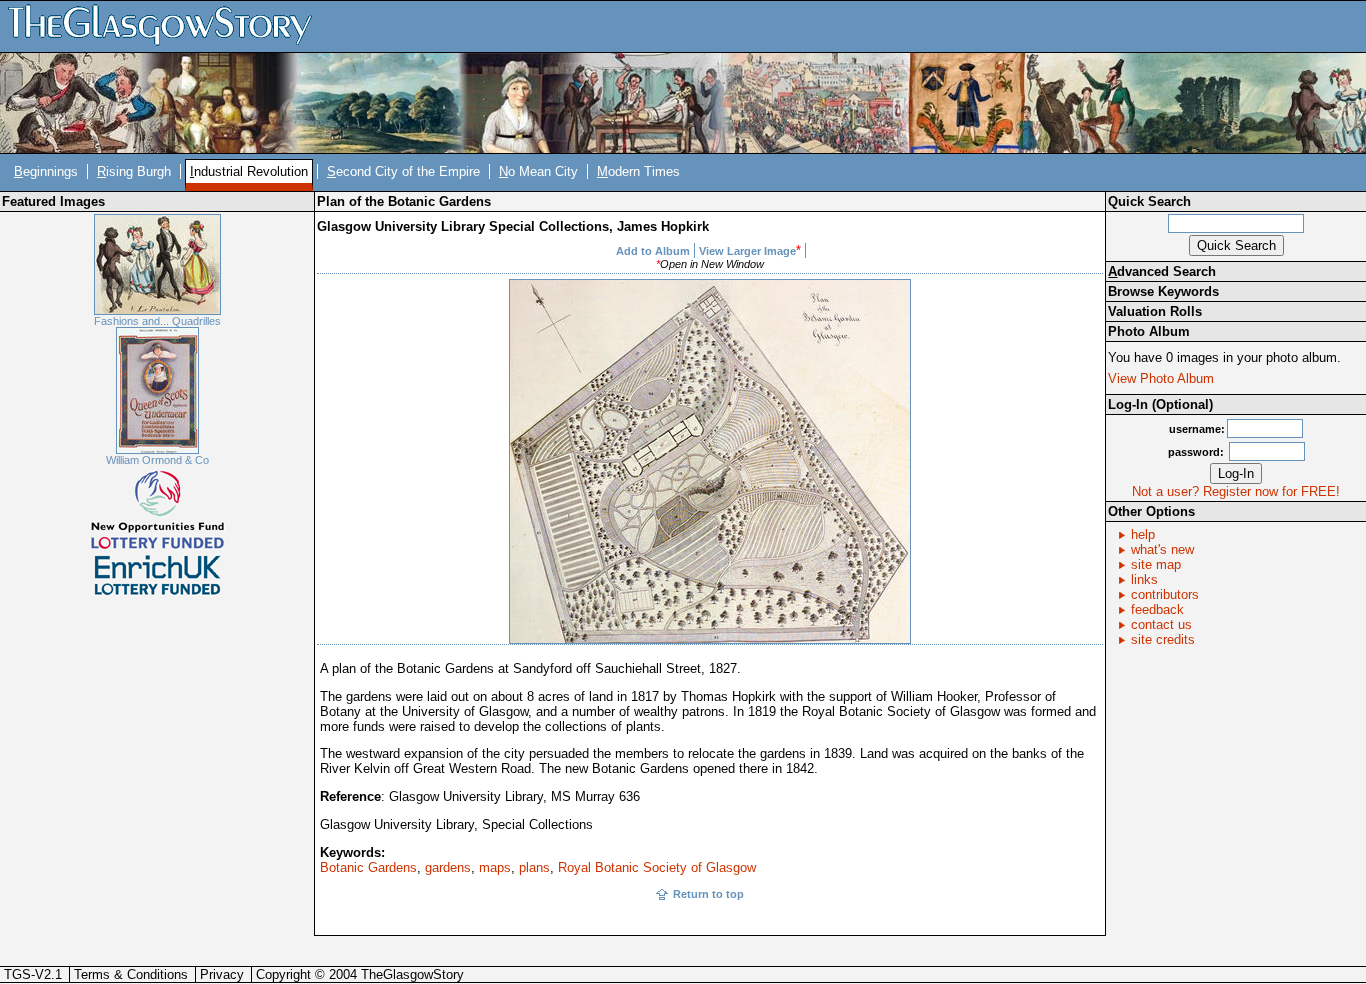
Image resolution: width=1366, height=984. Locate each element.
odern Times (638, 171)
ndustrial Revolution (249, 171)
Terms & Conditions (131, 974)
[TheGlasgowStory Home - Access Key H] (167, 25)
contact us (1161, 624)
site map (1156, 564)
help (1143, 534)
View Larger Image (747, 251)
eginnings (46, 171)
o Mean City (538, 171)
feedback (1157, 609)
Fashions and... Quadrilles (157, 321)
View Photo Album (1161, 378)
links (1144, 579)
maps (495, 867)
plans (534, 867)
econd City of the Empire (403, 171)
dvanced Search (1162, 271)
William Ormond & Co (157, 460)
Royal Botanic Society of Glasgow (657, 867)
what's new (1162, 549)
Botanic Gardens (368, 867)
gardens (448, 867)
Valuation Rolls (1155, 311)
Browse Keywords (1163, 291)
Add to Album (653, 251)
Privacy (222, 974)
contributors (1165, 594)
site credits (1163, 639)
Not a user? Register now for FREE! (1236, 491)
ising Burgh (134, 171)
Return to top (708, 894)
